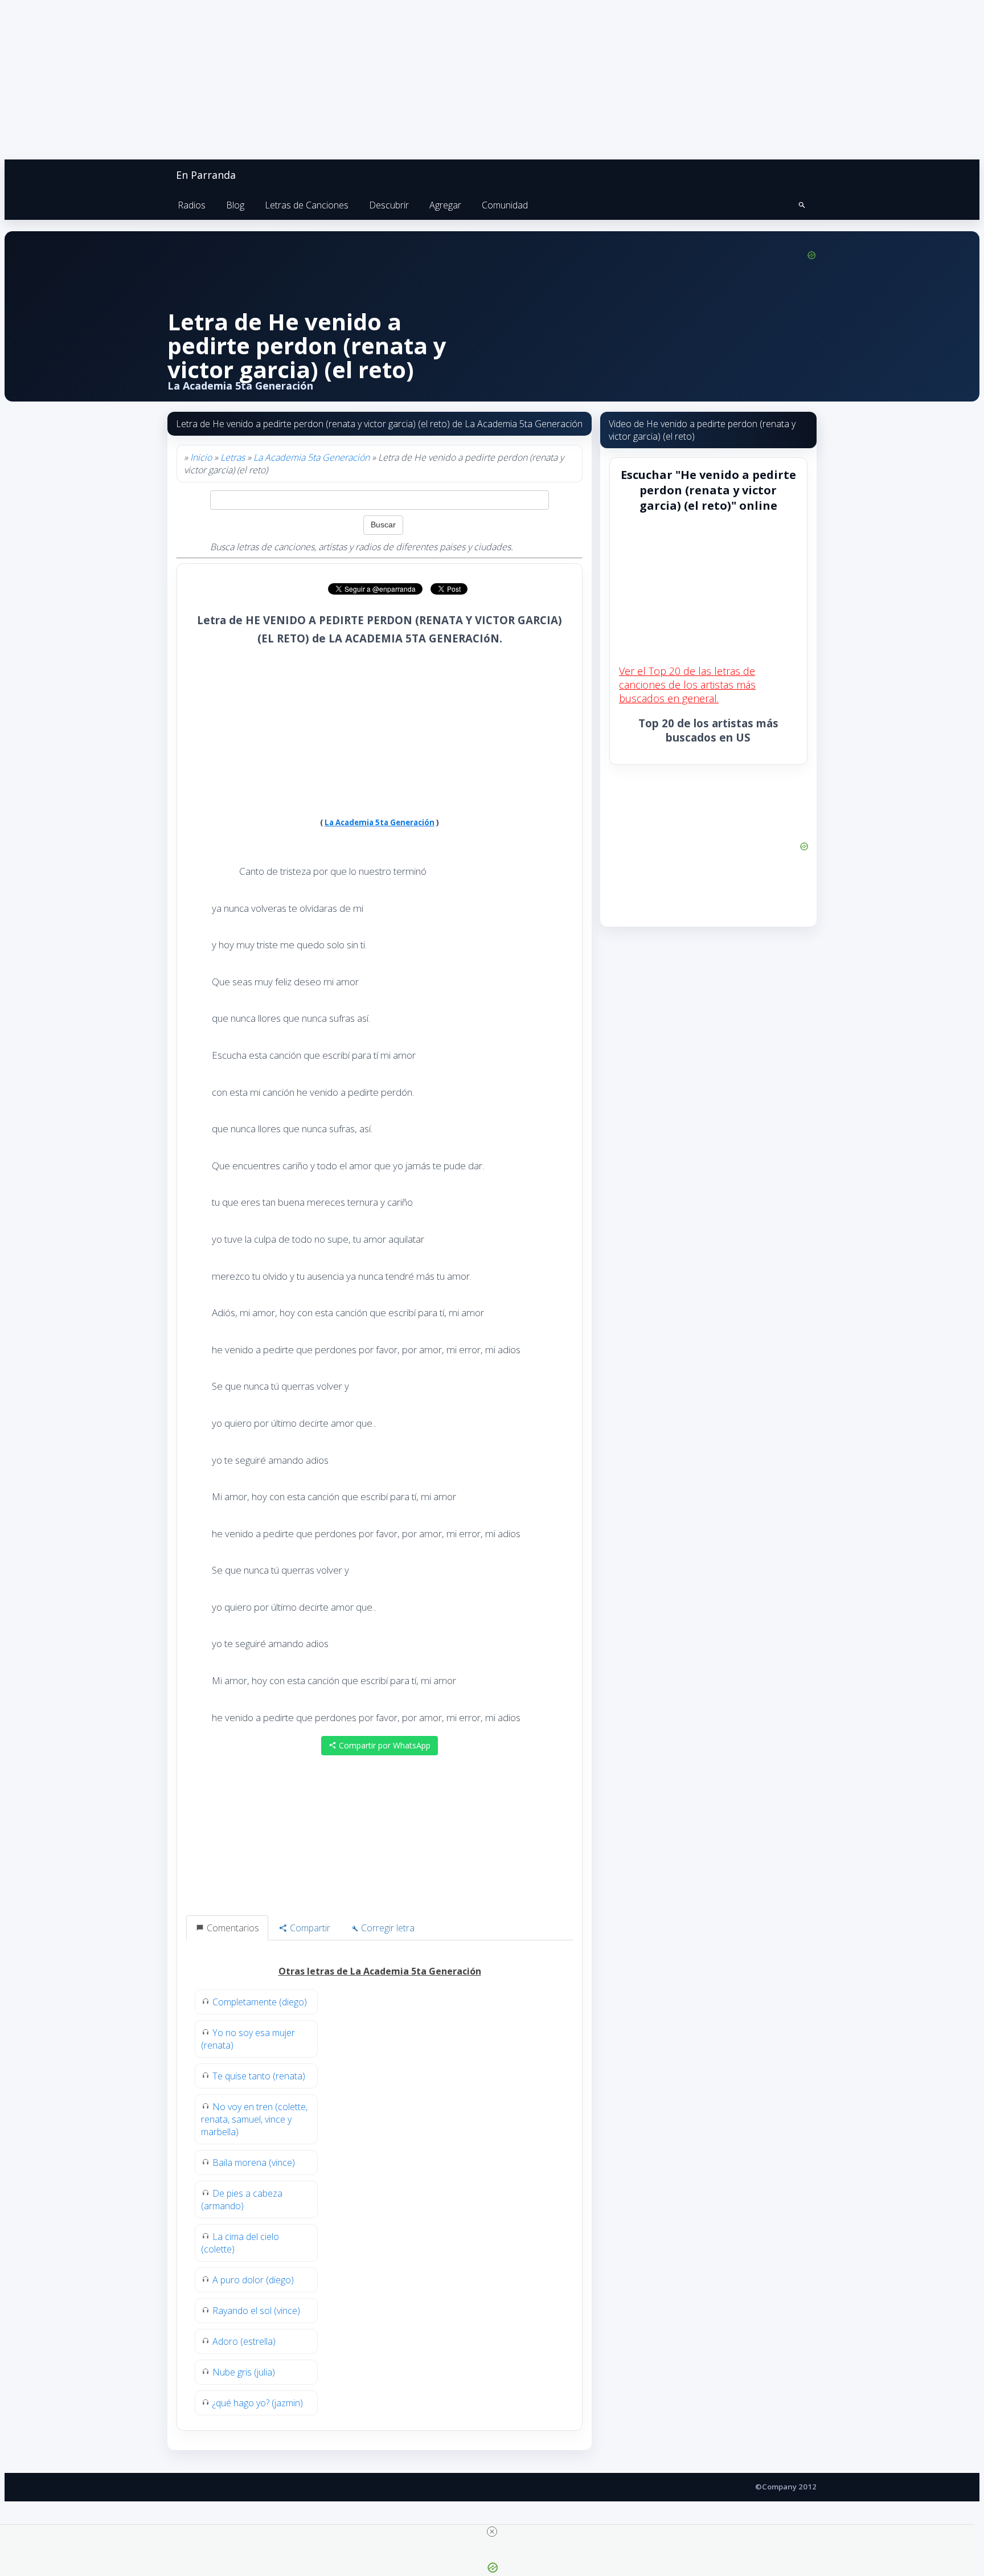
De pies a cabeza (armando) (242, 2200)
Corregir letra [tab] (387, 1928)
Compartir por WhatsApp (384, 1745)
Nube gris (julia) (244, 2372)
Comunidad (505, 205)
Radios (192, 205)
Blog (235, 205)
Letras (233, 457)
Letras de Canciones (307, 205)
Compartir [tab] (309, 1928)
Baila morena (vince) (254, 2163)
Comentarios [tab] (232, 1928)
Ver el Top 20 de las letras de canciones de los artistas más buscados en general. (687, 685)
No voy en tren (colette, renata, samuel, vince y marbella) (254, 2119)
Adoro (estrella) (244, 2341)
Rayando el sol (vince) (256, 2311)
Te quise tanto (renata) (259, 2076)
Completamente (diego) (260, 2002)
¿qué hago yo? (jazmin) (258, 2403)
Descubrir (389, 205)
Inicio (201, 457)
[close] (492, 2532)
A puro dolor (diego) (253, 2280)
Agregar (445, 205)
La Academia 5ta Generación (311, 457)
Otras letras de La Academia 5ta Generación (380, 1971)
